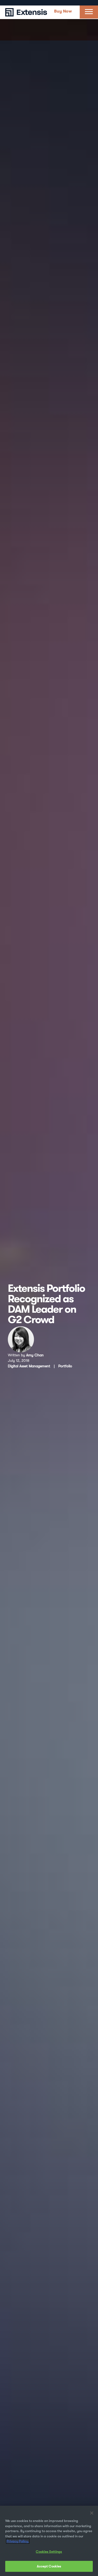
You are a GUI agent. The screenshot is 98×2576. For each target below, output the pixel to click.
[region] (49, 2541)
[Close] (92, 2513)
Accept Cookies (49, 2566)
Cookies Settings (49, 2552)
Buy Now (63, 11)
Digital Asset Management (29, 1366)
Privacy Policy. (18, 2541)
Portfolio (65, 1366)
